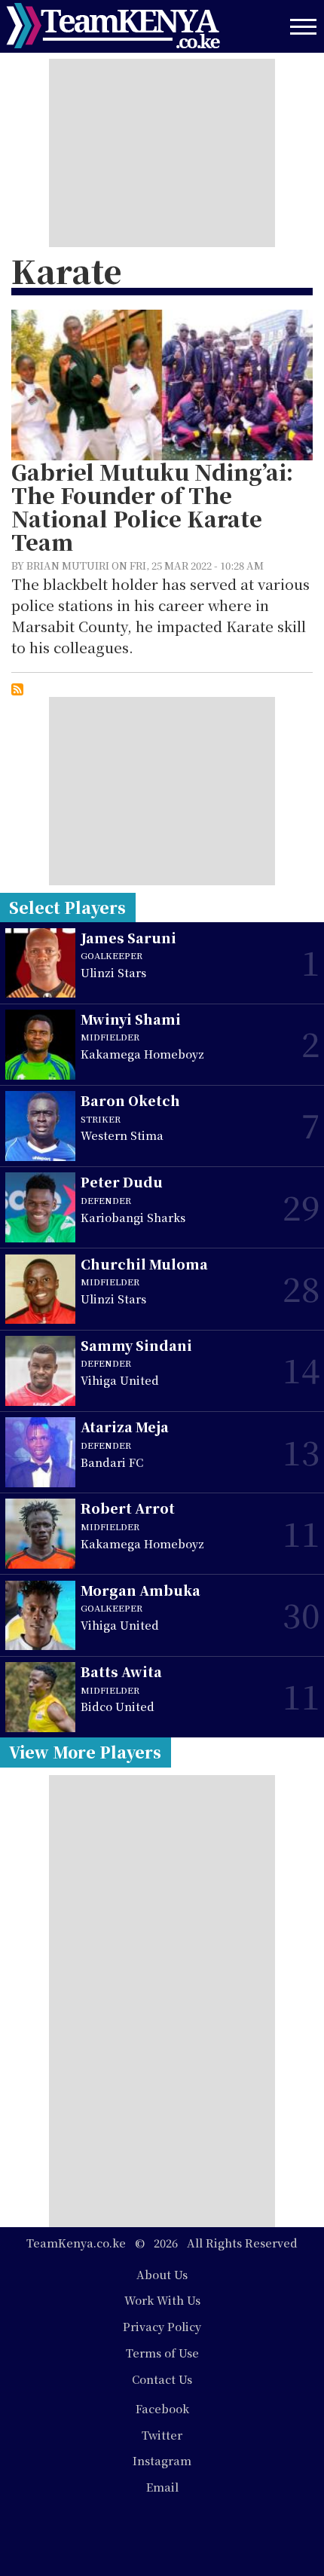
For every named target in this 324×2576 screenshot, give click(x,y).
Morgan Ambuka (141, 1590)
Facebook (162, 2408)
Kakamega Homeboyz (142, 1054)
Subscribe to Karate (17, 689)
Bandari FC (112, 1462)
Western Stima (122, 1135)
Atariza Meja (125, 1427)
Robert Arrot (128, 1508)
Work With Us (162, 2300)
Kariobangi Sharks (133, 1217)
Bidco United (118, 1706)
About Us (162, 2274)
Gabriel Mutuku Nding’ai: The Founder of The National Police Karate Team (152, 507)
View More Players (85, 1752)
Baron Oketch (130, 1100)
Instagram (162, 2460)
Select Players (67, 907)
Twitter (162, 2435)
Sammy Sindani (136, 1345)
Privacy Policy (162, 2326)
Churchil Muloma (144, 1264)
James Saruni (128, 938)
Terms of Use (162, 2353)
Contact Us (162, 2379)
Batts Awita (121, 1671)
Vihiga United (120, 1380)
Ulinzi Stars (113, 972)
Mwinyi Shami (131, 1019)
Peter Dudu (122, 1182)
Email (162, 2487)
